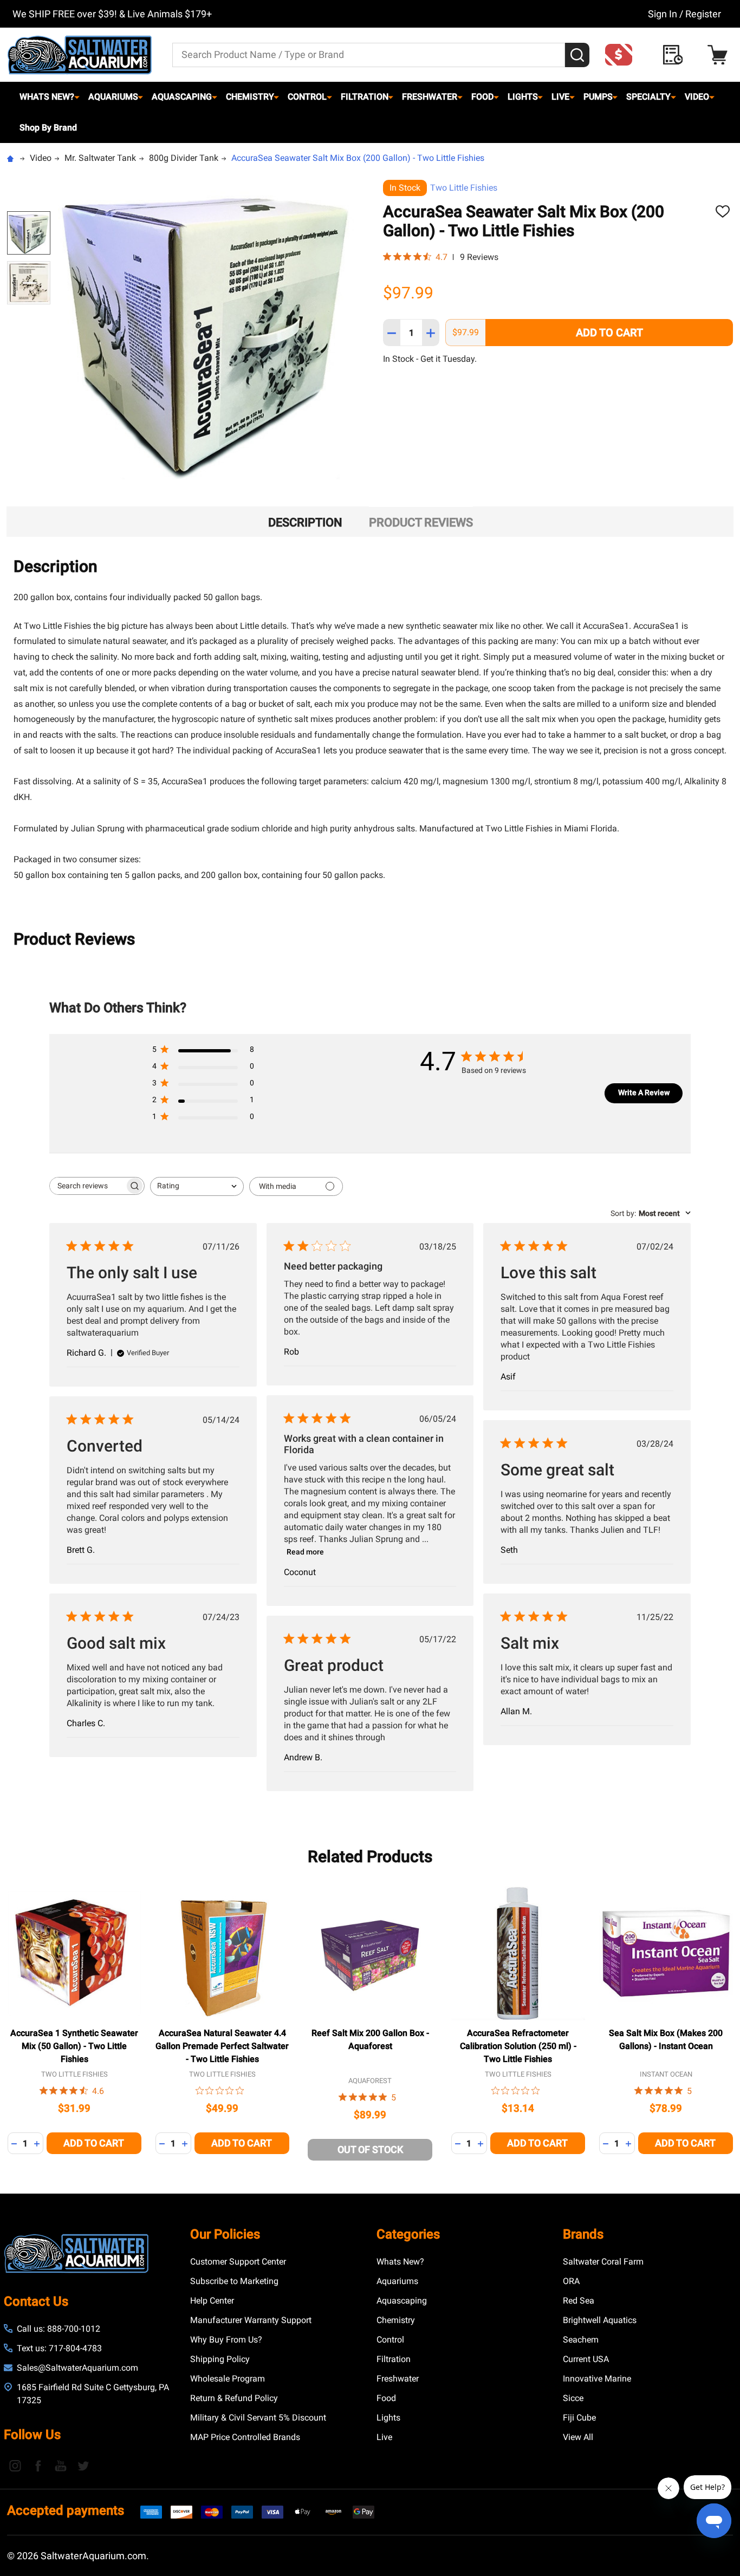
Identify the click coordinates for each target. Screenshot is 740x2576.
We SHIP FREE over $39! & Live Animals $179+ (112, 14)
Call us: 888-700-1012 (59, 2329)
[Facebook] (38, 2466)
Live (560, 97)
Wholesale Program (228, 2379)
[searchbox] (87, 1186)
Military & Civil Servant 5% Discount (258, 2418)
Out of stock (370, 2149)
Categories (408, 2234)
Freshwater (430, 97)
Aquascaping (182, 97)
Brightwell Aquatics (600, 2320)
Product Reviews (421, 522)
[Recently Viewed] (676, 55)
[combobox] (197, 1186)
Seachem (581, 2340)
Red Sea (579, 2301)
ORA (571, 2281)
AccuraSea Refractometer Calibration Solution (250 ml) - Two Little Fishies (518, 2046)
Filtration (365, 97)
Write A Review (644, 1092)
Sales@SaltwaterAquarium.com (77, 2368)
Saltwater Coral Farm (603, 2262)
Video (697, 97)
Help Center (212, 2301)
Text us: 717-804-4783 (59, 2348)
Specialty (648, 97)
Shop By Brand (48, 128)
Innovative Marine (597, 2379)
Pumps (598, 97)
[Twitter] (83, 2466)
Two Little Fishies (464, 188)
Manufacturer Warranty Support (251, 2320)
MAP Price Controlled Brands (245, 2437)
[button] (622, 55)
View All (578, 2437)
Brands (583, 2234)
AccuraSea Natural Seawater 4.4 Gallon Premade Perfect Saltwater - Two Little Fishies (222, 2046)
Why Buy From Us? (226, 2340)
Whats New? (47, 97)
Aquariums (113, 97)
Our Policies (225, 2234)
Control (307, 97)
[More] (77, 97)
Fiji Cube (579, 2418)
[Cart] (720, 55)
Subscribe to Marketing (234, 2281)
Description (305, 522)
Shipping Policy (220, 2359)
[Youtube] (61, 2466)
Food (482, 97)
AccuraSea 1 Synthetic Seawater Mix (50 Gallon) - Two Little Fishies (74, 2046)
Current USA (586, 2359)
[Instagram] (15, 2466)
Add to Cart (609, 333)
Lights (523, 97)
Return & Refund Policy (234, 2398)
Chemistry (250, 97)
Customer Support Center (238, 2262)
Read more (305, 1552)
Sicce (573, 2398)
